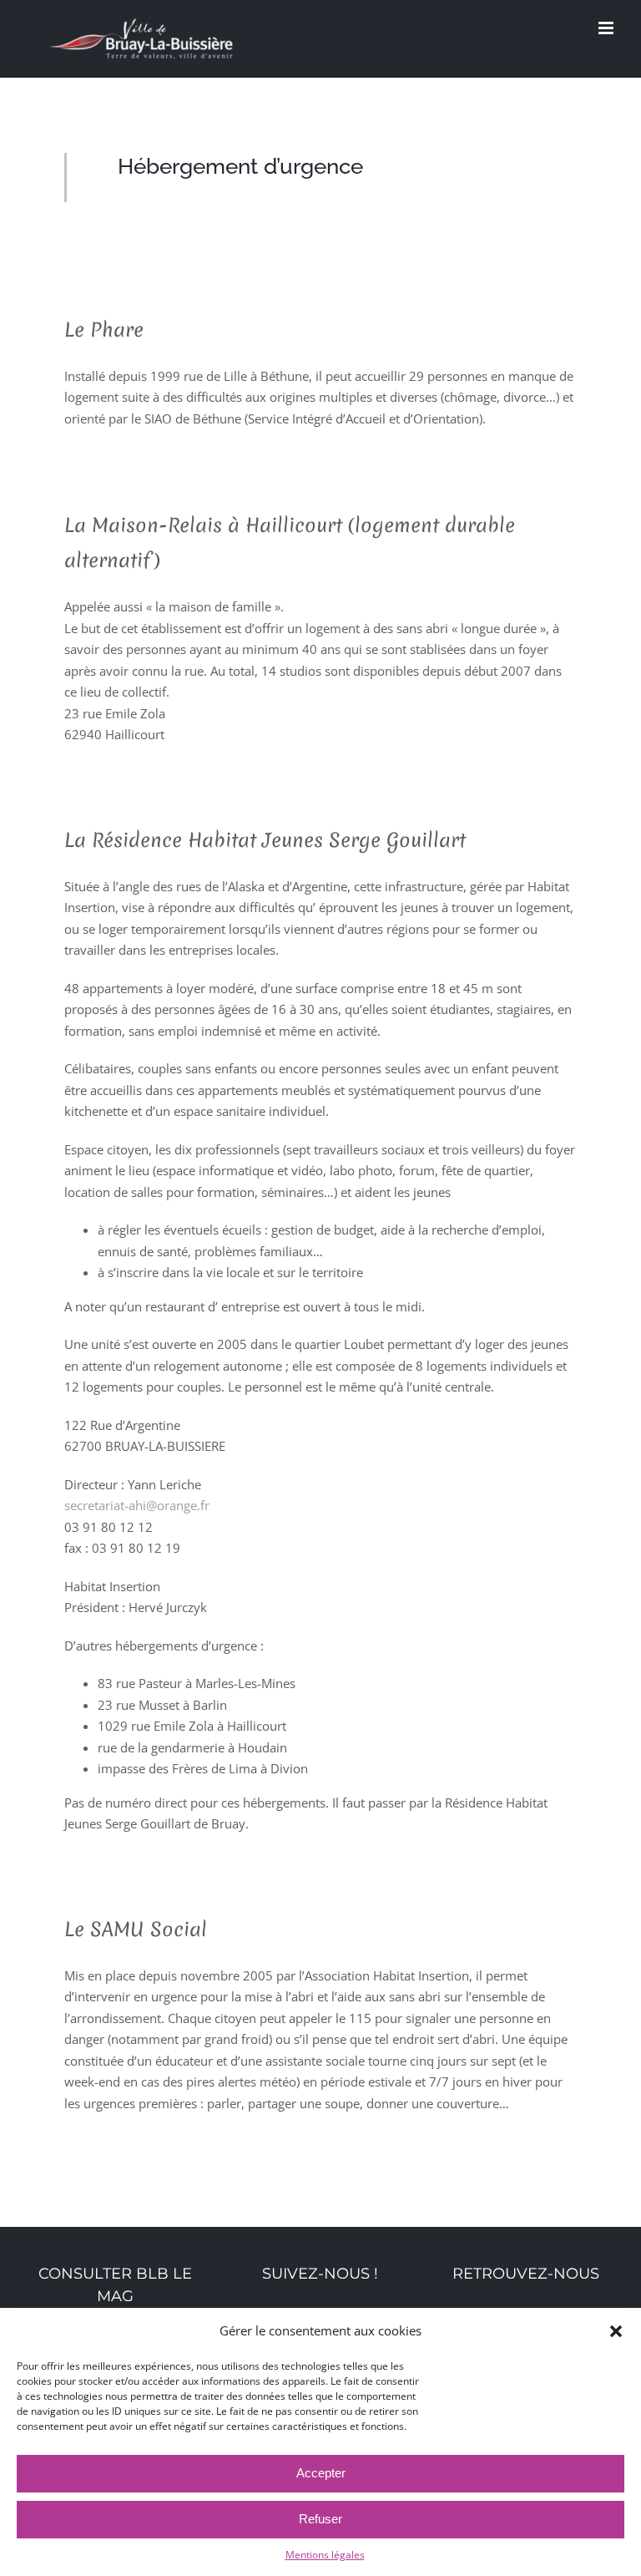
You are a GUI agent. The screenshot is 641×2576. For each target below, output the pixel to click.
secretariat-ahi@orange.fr (137, 1505)
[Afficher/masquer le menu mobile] (607, 28)
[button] (616, 2331)
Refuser (320, 2519)
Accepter (321, 2473)
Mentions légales (325, 2555)
